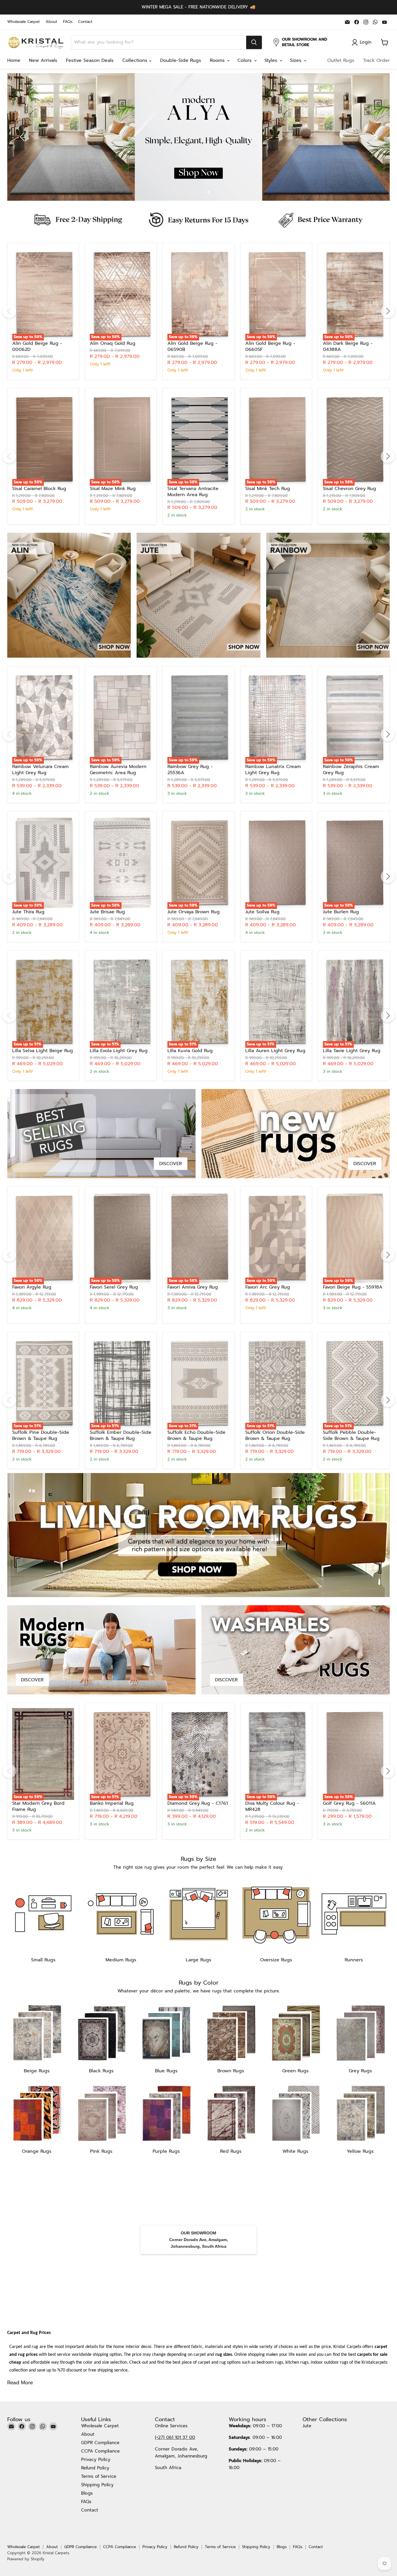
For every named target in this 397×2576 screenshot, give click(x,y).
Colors (245, 60)
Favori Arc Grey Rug (268, 1287)
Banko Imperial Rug (112, 1803)
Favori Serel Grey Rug (114, 1287)
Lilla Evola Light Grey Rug (119, 1051)
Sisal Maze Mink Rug (113, 489)
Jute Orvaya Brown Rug (194, 912)
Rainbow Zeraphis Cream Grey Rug (351, 770)
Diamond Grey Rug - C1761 (198, 1803)
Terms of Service (99, 2476)
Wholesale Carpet (24, 22)
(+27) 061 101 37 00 (175, 2437)
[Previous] (9, 311)
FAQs (68, 22)
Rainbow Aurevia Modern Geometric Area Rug (118, 770)
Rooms (218, 60)
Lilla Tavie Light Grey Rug (352, 1051)
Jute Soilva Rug (262, 912)
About (51, 22)
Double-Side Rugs (181, 60)
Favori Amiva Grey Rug (193, 1287)
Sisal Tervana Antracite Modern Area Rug (193, 492)
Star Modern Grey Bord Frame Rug (38, 1806)
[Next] (388, 311)
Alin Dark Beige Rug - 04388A (348, 346)
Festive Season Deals (90, 60)
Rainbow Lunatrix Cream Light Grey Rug (273, 770)
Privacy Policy (96, 2460)
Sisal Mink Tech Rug (268, 489)
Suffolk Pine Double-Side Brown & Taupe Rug (41, 1435)
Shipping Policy (97, 2485)
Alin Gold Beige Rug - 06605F (270, 346)
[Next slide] (374, 137)
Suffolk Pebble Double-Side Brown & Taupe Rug (351, 1435)
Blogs (87, 2493)
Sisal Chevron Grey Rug (349, 489)
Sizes (297, 60)
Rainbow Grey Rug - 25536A (190, 770)
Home (14, 60)
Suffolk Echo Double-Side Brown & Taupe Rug (196, 1435)
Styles (272, 60)
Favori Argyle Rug (32, 1287)
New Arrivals (43, 60)
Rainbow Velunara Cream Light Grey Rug (40, 770)
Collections (136, 60)
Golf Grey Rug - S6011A (349, 1803)
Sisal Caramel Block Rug (39, 489)
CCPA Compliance (100, 2451)
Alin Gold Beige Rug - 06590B (192, 346)
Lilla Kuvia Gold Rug (190, 1051)
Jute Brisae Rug (107, 912)
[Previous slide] (23, 137)
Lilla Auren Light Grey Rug (275, 1051)
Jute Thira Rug (28, 912)
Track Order (376, 60)
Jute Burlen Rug (341, 912)
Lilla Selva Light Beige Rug (43, 1051)
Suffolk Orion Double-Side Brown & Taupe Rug (275, 1435)
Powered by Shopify (26, 2559)
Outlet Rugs (341, 60)
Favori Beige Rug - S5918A (353, 1287)
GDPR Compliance (100, 2443)
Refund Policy (95, 2468)
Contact (85, 22)
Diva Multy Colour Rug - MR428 (272, 1806)
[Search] (254, 42)
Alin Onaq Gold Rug (113, 343)
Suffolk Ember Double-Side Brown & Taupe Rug (121, 1435)
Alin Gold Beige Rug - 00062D (37, 346)
